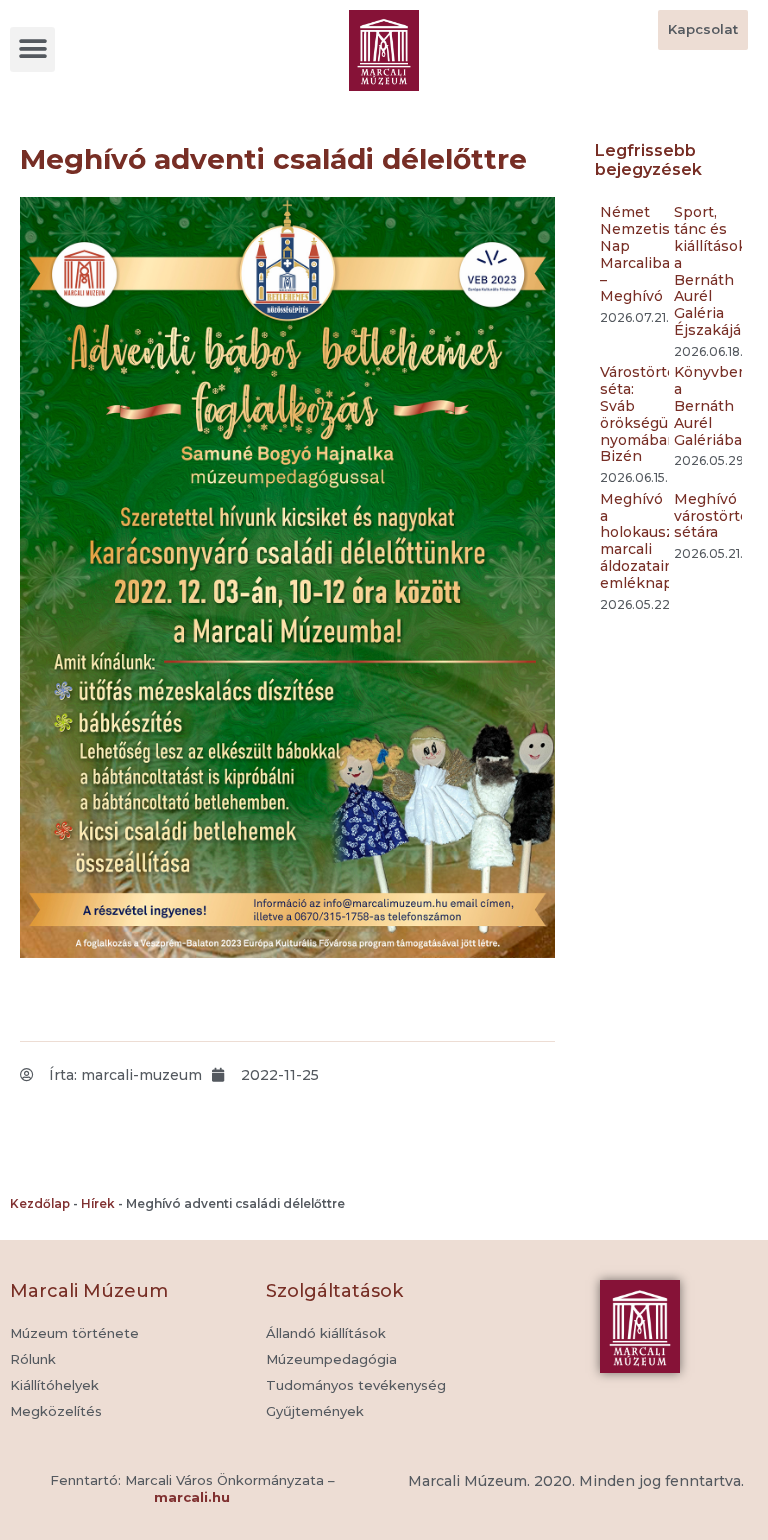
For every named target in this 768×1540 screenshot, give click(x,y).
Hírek (98, 1203)
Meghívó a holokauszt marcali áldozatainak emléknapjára (649, 541)
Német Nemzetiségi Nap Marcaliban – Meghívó (646, 254)
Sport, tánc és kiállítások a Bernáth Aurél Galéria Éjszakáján (712, 271)
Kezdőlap (40, 1203)
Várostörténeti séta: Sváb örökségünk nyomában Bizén (652, 414)
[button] (32, 49)
